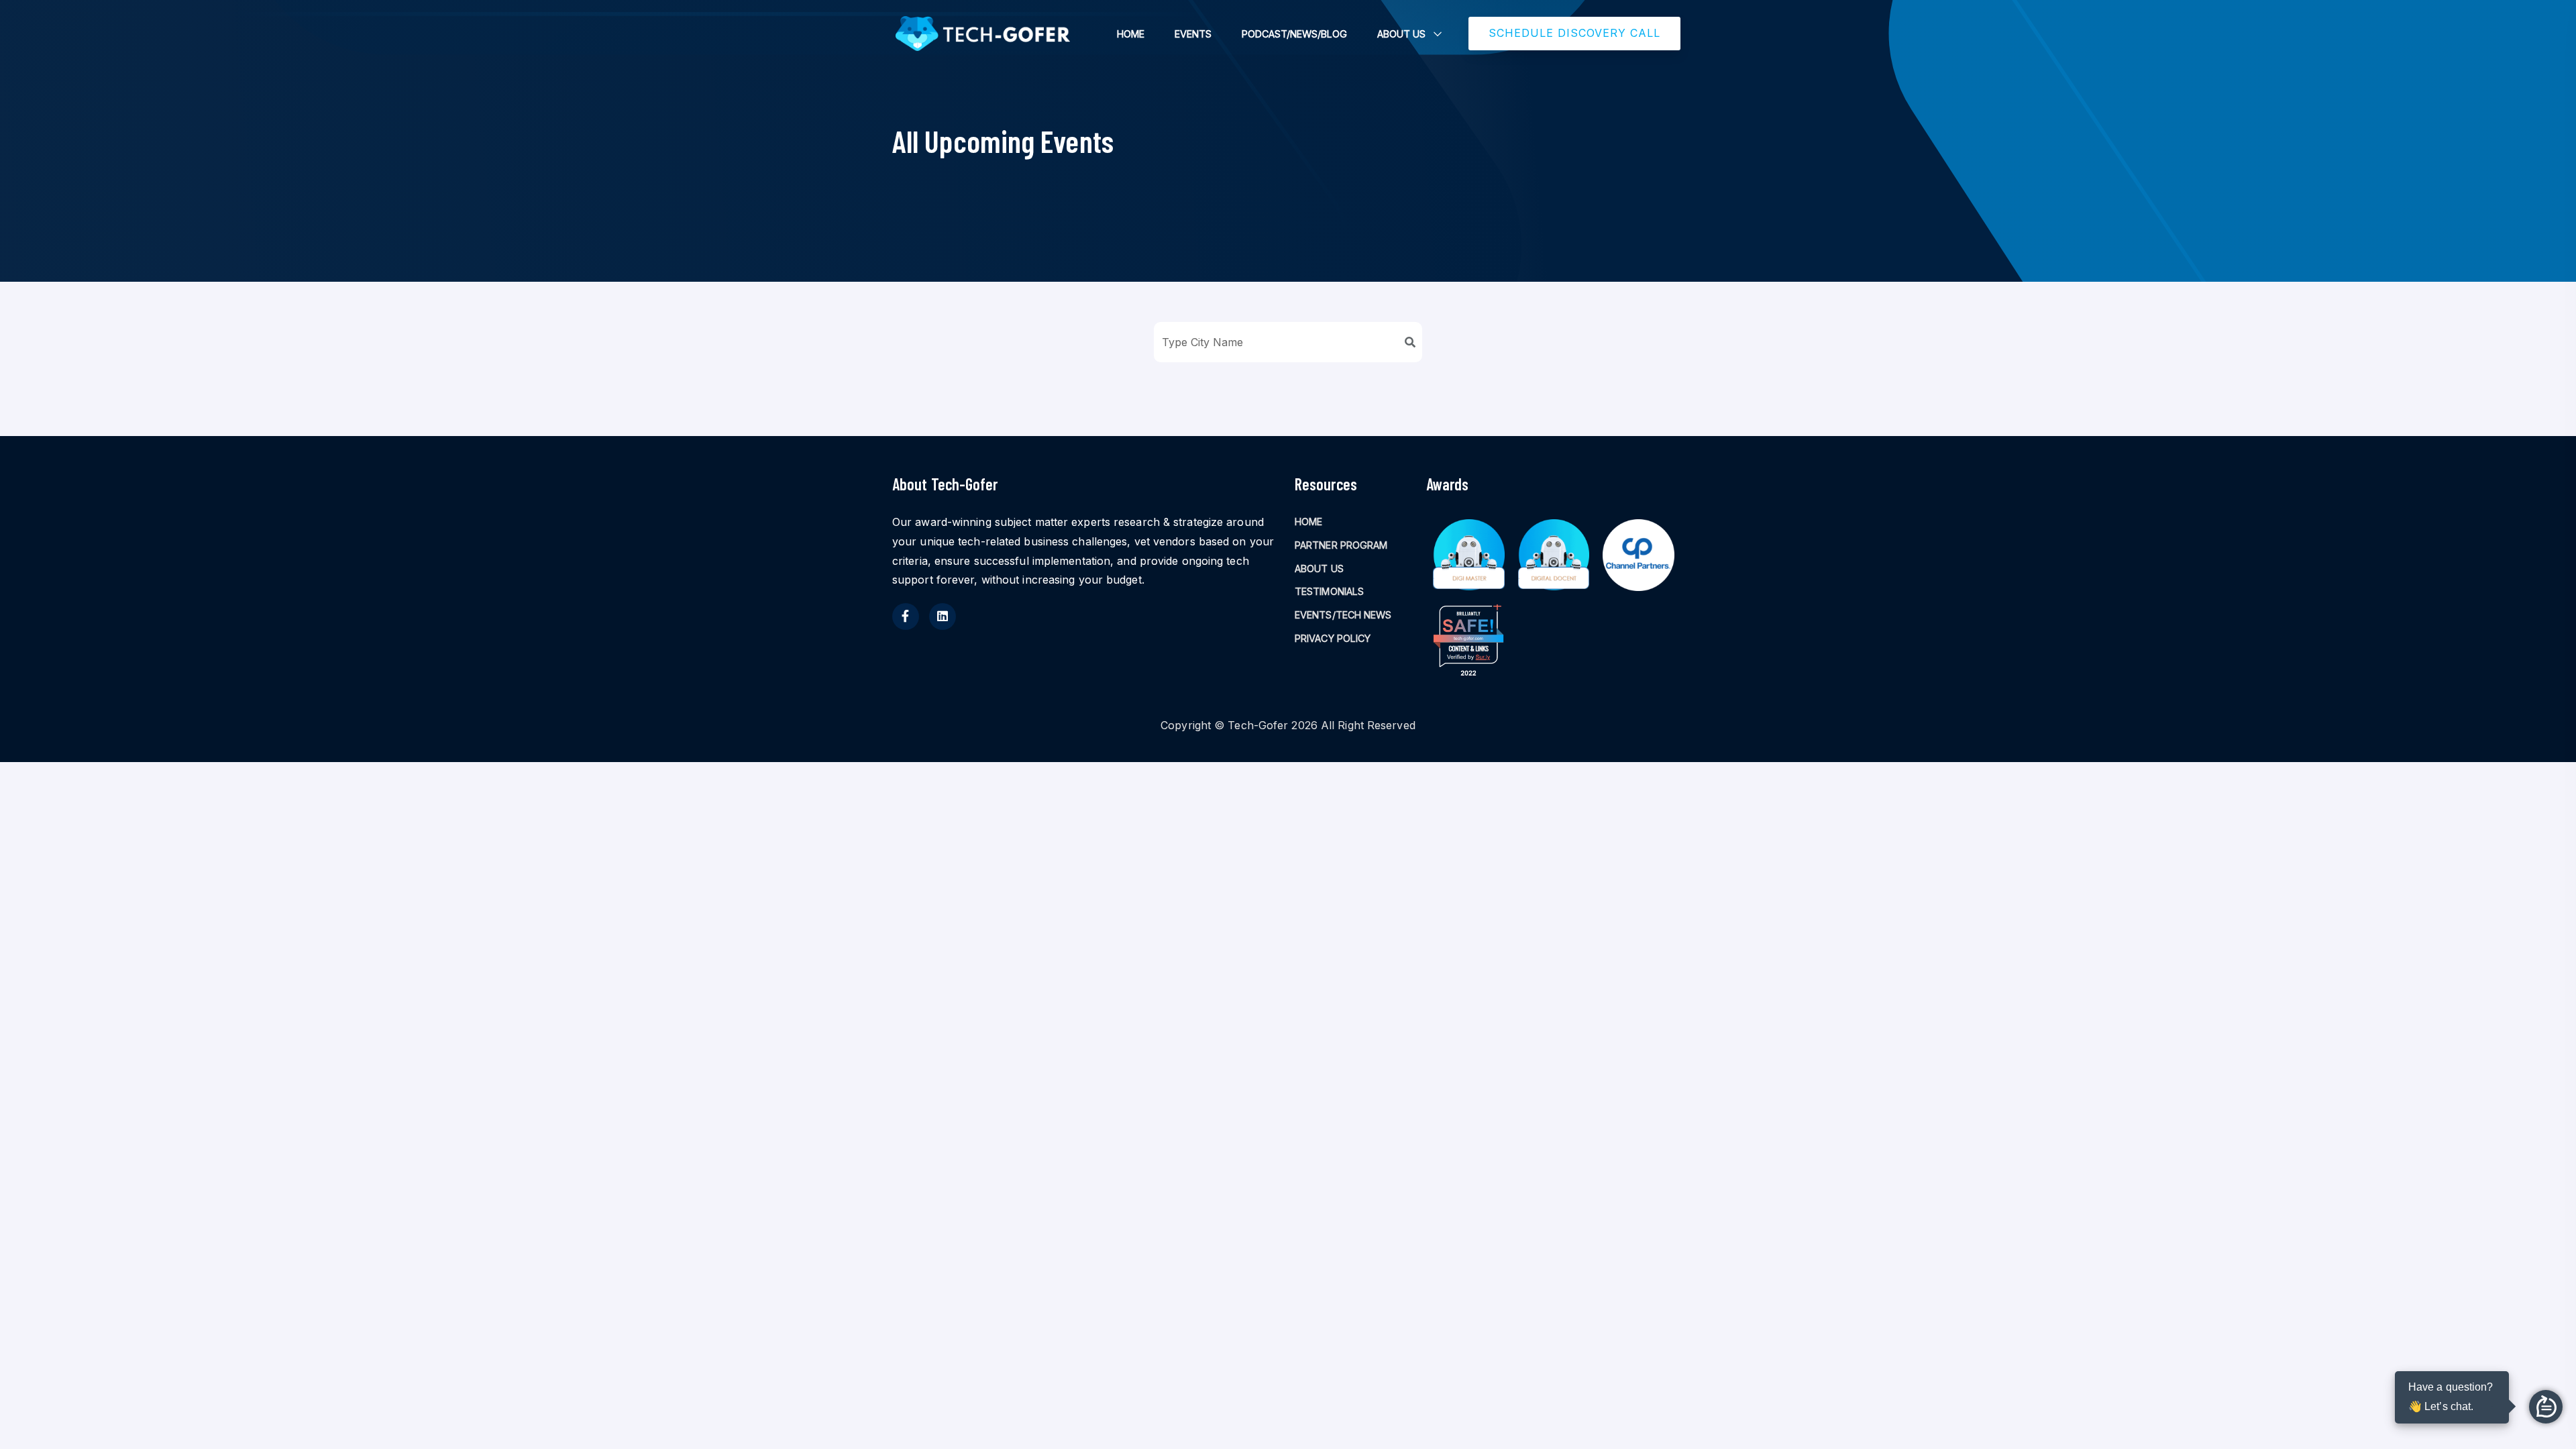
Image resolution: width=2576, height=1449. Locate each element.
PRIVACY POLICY (1333, 638)
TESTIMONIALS (1329, 591)
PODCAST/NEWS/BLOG (1294, 34)
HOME (1131, 34)
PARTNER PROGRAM (1341, 545)
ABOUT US (1401, 34)
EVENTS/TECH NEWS (1343, 615)
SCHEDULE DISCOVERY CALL (1574, 33)
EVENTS (1193, 34)
